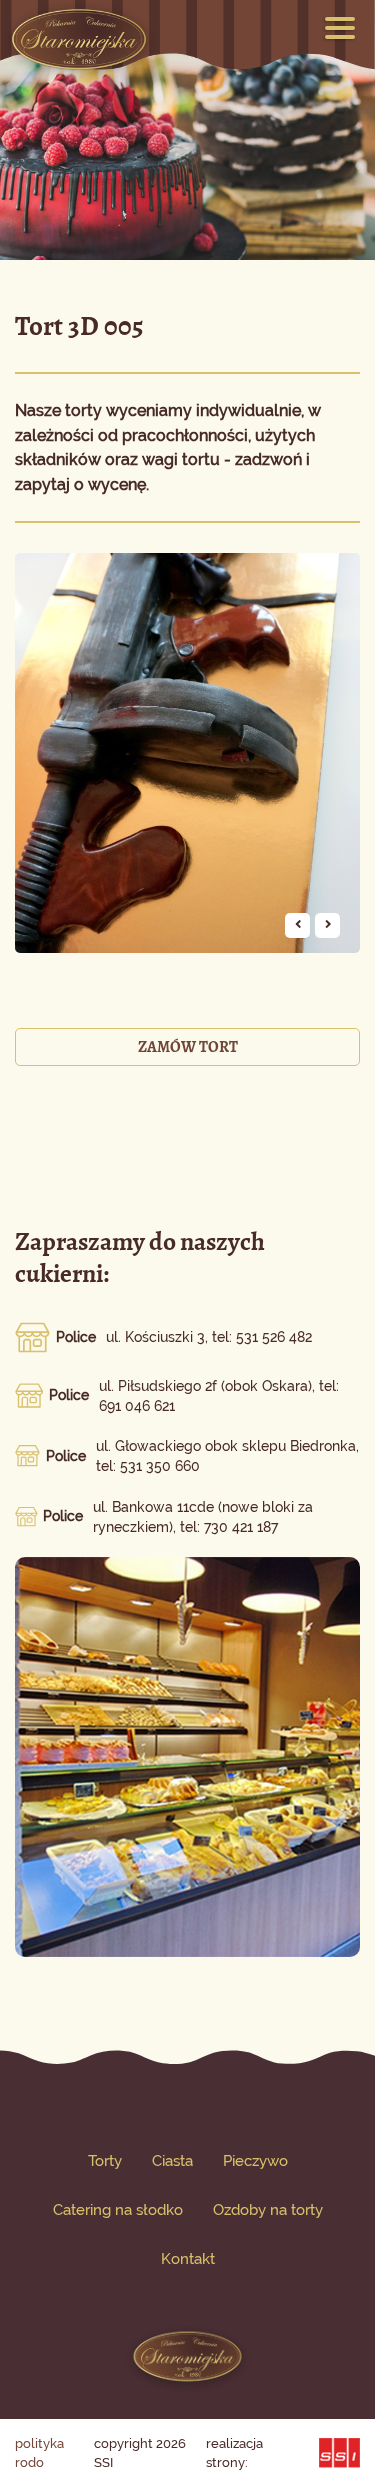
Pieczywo (255, 2161)
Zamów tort (188, 1046)
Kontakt (188, 2259)
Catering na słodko (118, 2210)
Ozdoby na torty (268, 2210)
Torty (105, 2161)
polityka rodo (39, 2453)
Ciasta (172, 2161)
